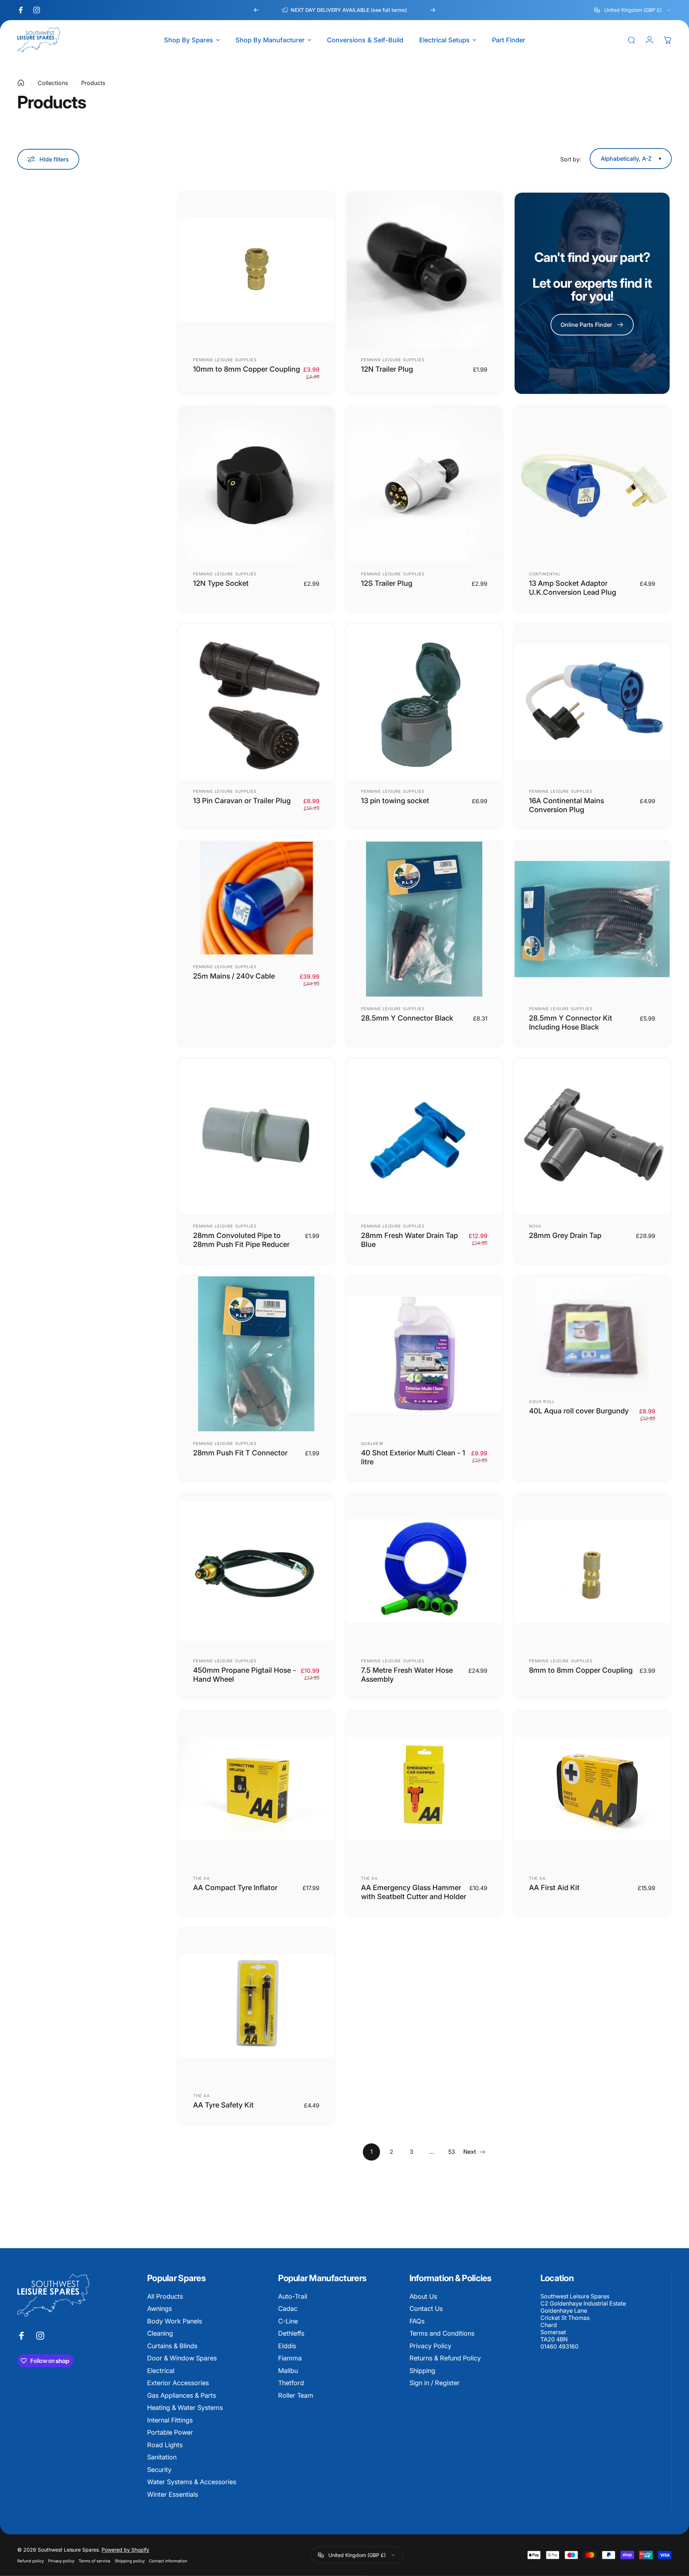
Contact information (168, 2561)
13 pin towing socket (395, 801)
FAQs (417, 2321)
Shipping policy (130, 2561)
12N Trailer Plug (387, 369)
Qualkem (372, 1444)
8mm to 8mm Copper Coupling (581, 1670)
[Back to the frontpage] (21, 83)
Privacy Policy (430, 2346)
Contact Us (426, 2309)
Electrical (161, 2371)
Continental (545, 574)
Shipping (422, 2371)
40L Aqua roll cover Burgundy (579, 1411)
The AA (202, 1878)
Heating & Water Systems (185, 2408)
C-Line (288, 2321)
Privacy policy (61, 2561)
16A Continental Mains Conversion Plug (566, 805)
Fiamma (290, 2358)
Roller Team (296, 2395)
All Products (165, 2296)
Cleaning (160, 2333)
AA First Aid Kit (554, 1888)
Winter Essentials (173, 2494)
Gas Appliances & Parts (182, 2395)
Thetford (291, 2383)
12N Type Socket (221, 583)
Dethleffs (291, 2333)
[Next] (433, 10)
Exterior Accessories (178, 2383)
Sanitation (162, 2457)
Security (159, 2470)
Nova (535, 1226)
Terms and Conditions (442, 2333)
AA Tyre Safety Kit (223, 2105)
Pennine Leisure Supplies (225, 360)
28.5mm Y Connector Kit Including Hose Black (571, 1023)
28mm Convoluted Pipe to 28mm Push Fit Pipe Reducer (241, 1240)
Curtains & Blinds (172, 2346)
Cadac (288, 2309)
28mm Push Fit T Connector (240, 1453)
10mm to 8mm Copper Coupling (247, 369)
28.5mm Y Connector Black (407, 1018)
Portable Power (170, 2432)
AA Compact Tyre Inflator (235, 1888)
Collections (53, 83)
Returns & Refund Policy (445, 2358)
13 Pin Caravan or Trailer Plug (242, 801)
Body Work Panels (175, 2321)
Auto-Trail (293, 2296)
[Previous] (256, 10)
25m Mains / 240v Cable (234, 976)
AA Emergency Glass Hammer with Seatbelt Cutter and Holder (414, 1892)
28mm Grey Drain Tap (565, 1235)
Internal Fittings (170, 2420)
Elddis (287, 2346)
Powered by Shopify (125, 2550)
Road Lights (165, 2445)
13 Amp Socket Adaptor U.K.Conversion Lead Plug (573, 588)
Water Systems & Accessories (192, 2482)
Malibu (288, 2371)
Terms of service (95, 2561)
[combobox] (633, 10)
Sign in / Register (435, 2383)
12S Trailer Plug (387, 583)
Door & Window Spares (182, 2358)
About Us (423, 2296)
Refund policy (31, 2561)
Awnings (160, 2309)
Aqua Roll (542, 1402)
